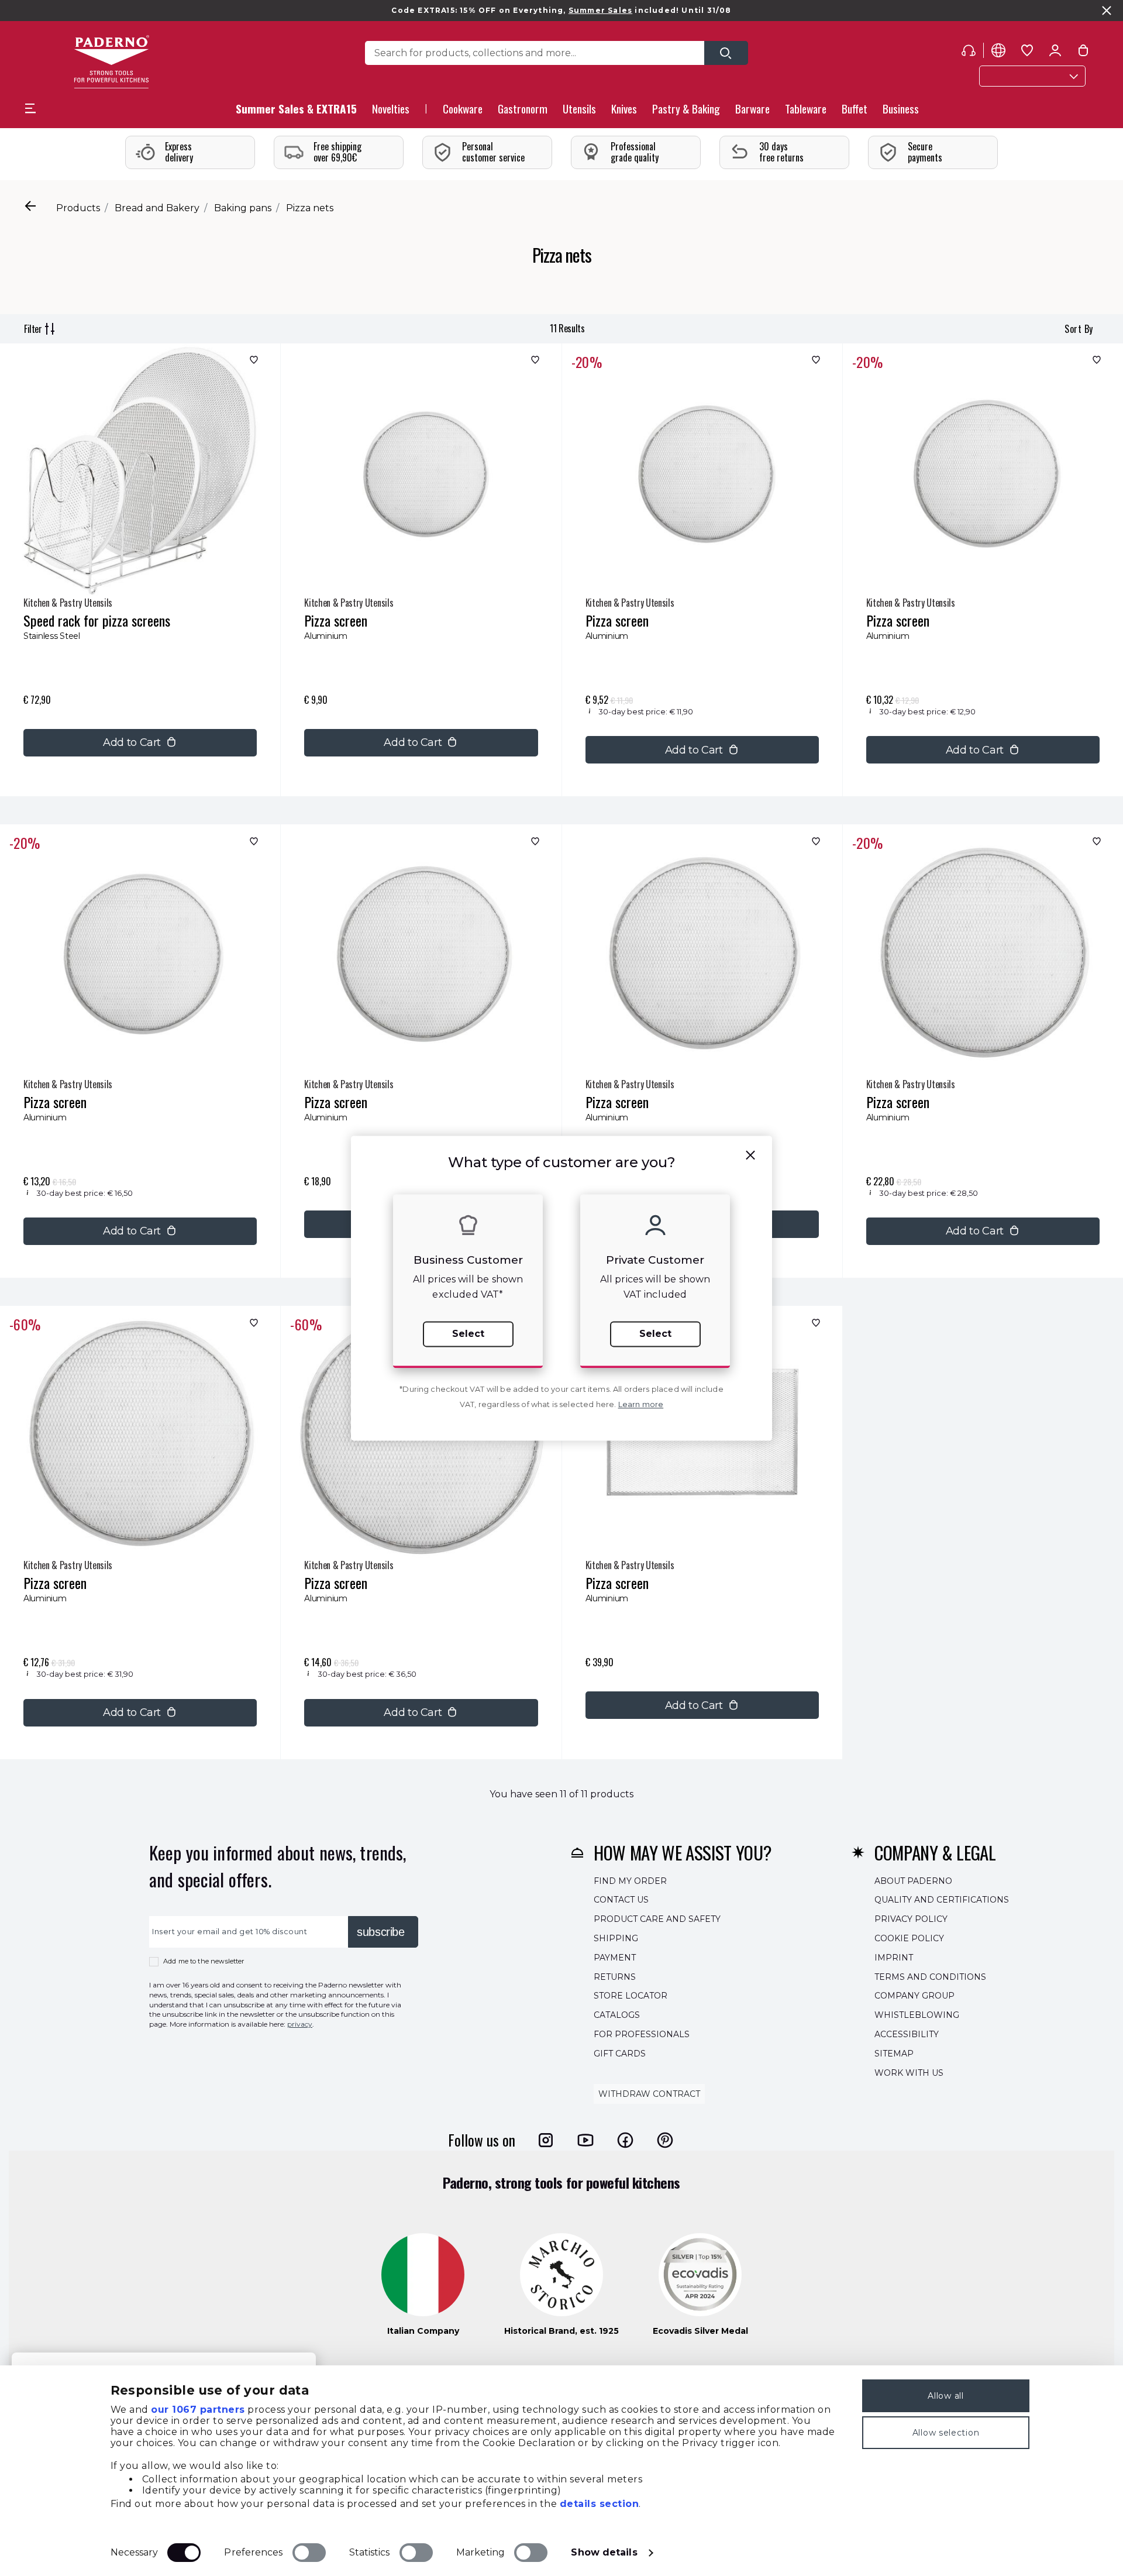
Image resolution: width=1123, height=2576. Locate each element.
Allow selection (946, 2433)
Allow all (945, 2396)
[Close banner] (1107, 11)
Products (78, 208)
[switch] (309, 2553)
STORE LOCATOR (631, 1996)
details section (600, 2504)
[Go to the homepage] (111, 62)
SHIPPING (616, 1938)
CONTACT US (621, 1900)
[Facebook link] (625, 2140)
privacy (300, 2024)
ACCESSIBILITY (907, 2034)
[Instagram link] (546, 2140)
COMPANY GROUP (914, 1996)
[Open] (726, 53)
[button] (391, 112)
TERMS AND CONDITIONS (930, 1976)
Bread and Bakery (157, 208)
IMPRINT (894, 1957)
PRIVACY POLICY (911, 1919)
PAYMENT (615, 1957)
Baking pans (243, 208)
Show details (604, 2552)
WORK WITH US (909, 2072)
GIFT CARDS (620, 2053)
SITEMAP (894, 2053)
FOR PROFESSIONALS (642, 2034)
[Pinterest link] (665, 2140)
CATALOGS (617, 2015)
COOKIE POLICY (909, 1938)
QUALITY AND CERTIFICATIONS (942, 1900)
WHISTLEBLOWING (917, 2015)
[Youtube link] (585, 2140)
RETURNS (615, 1976)
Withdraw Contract (649, 2094)
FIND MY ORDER (630, 1880)
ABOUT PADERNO (913, 1880)
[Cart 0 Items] (1083, 53)
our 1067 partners (198, 2410)
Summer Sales (600, 10)
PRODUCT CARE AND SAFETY (657, 1919)
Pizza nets (310, 208)
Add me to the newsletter (204, 1961)
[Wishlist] (252, 362)
